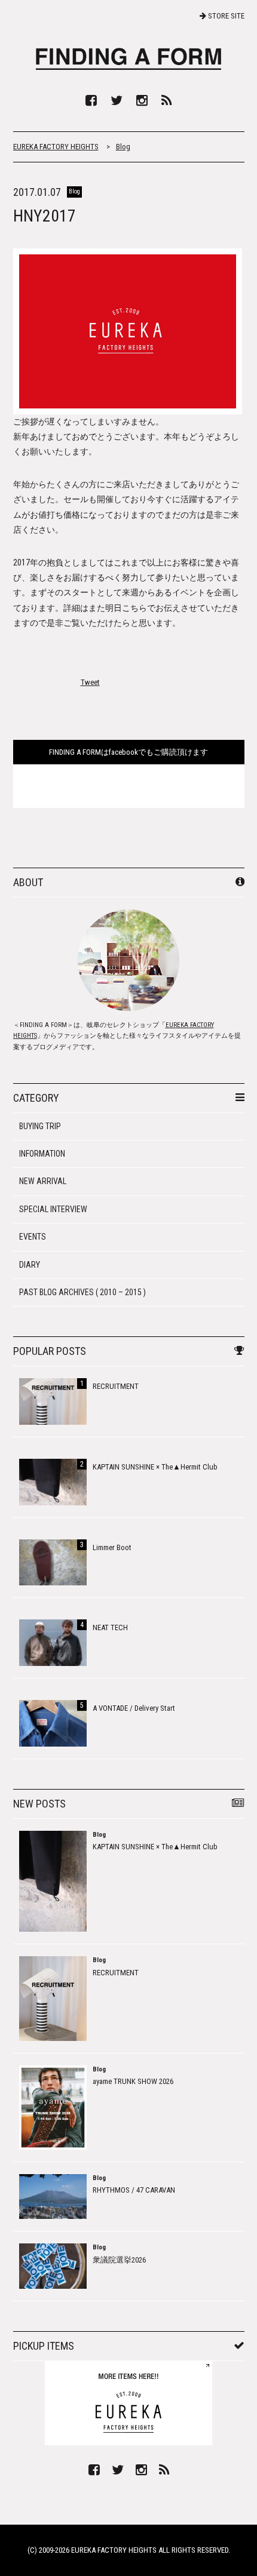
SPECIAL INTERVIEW (53, 1209)
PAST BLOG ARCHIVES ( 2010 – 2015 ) (82, 1292)
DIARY (30, 1265)
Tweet (90, 682)
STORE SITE (225, 16)
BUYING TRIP (40, 1126)
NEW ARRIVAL (43, 1181)
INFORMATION (42, 1154)
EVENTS (33, 1237)
